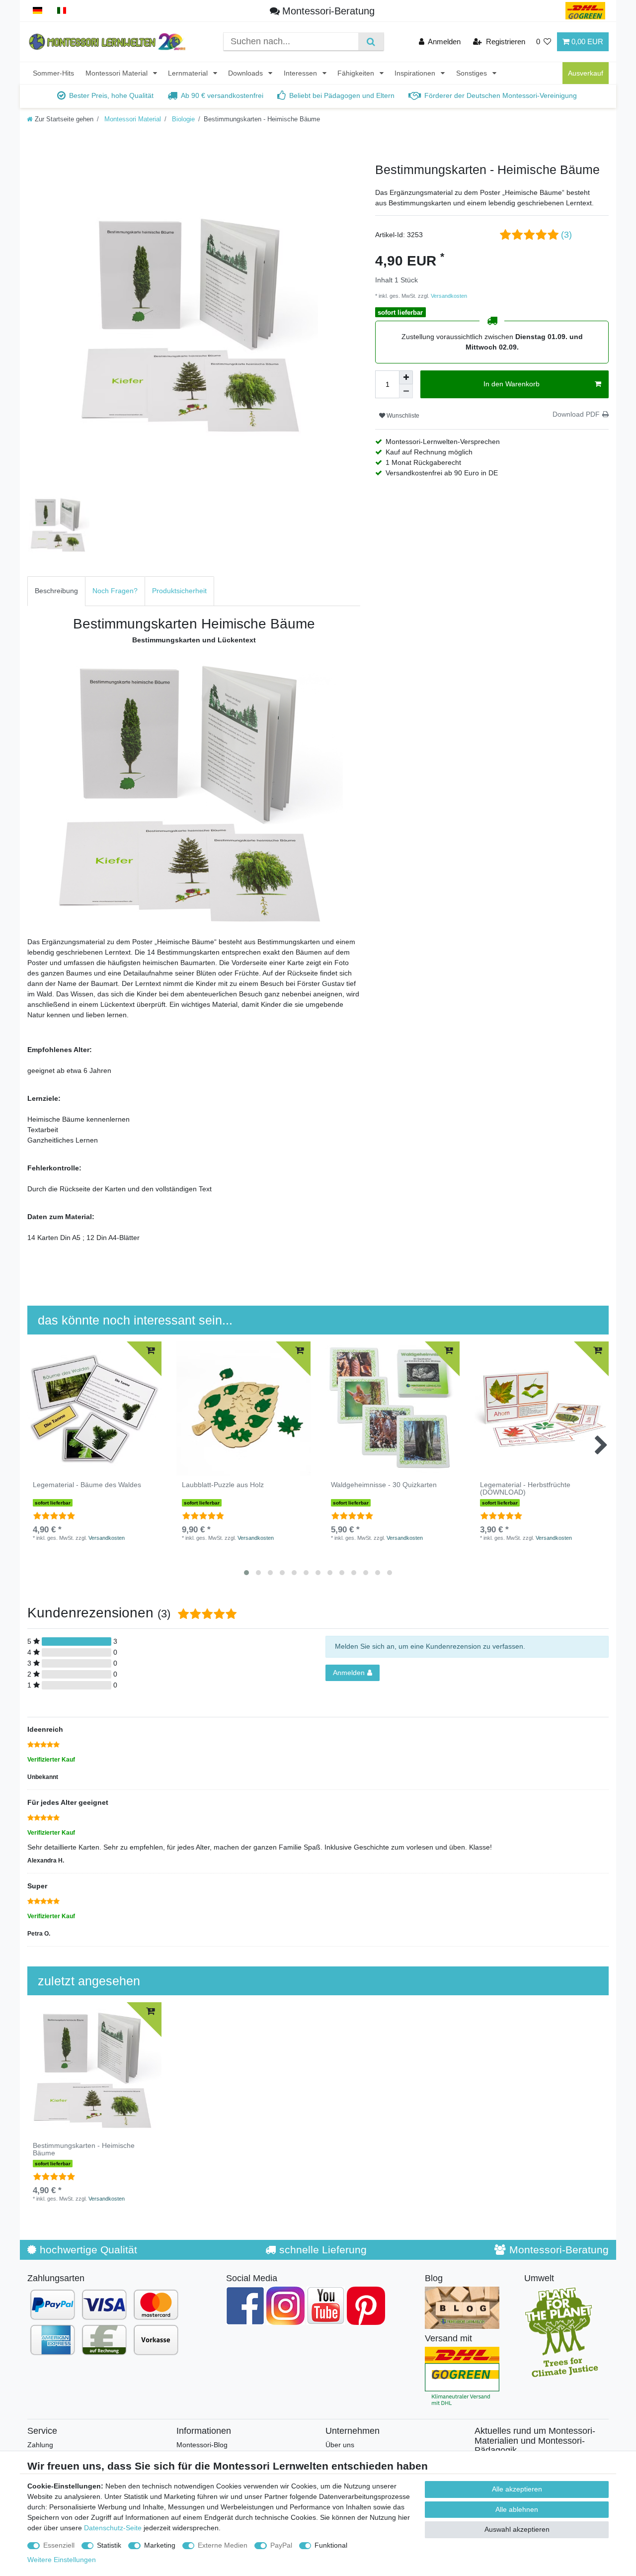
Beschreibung (56, 591)
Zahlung (40, 2445)
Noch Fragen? (115, 591)
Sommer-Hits (53, 73)
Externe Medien (223, 2545)
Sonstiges (473, 73)
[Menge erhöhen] (406, 377)
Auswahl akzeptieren (517, 2529)
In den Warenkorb (512, 384)
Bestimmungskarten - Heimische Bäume (84, 2149)
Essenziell (59, 2545)
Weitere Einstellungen (62, 2560)
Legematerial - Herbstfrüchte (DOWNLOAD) (525, 1489)
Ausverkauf (586, 73)
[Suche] (371, 42)
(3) (566, 235)
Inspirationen (416, 73)
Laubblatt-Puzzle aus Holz (223, 1485)
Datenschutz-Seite (113, 2528)
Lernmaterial (189, 73)
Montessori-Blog (202, 2445)
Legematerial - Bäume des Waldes (87, 1485)
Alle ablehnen (517, 2509)
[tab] (56, 591)
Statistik (109, 2545)
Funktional (331, 2545)
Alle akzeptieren (517, 2489)
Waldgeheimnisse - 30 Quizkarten (384, 1485)
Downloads (246, 73)
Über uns (340, 2445)
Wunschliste (402, 416)
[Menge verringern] (406, 391)
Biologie (182, 119)
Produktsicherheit (179, 591)
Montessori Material (118, 73)
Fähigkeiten (357, 73)
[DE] (38, 11)
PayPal (281, 2545)
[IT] (62, 11)
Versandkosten (448, 296)
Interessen (301, 73)
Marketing (160, 2545)
